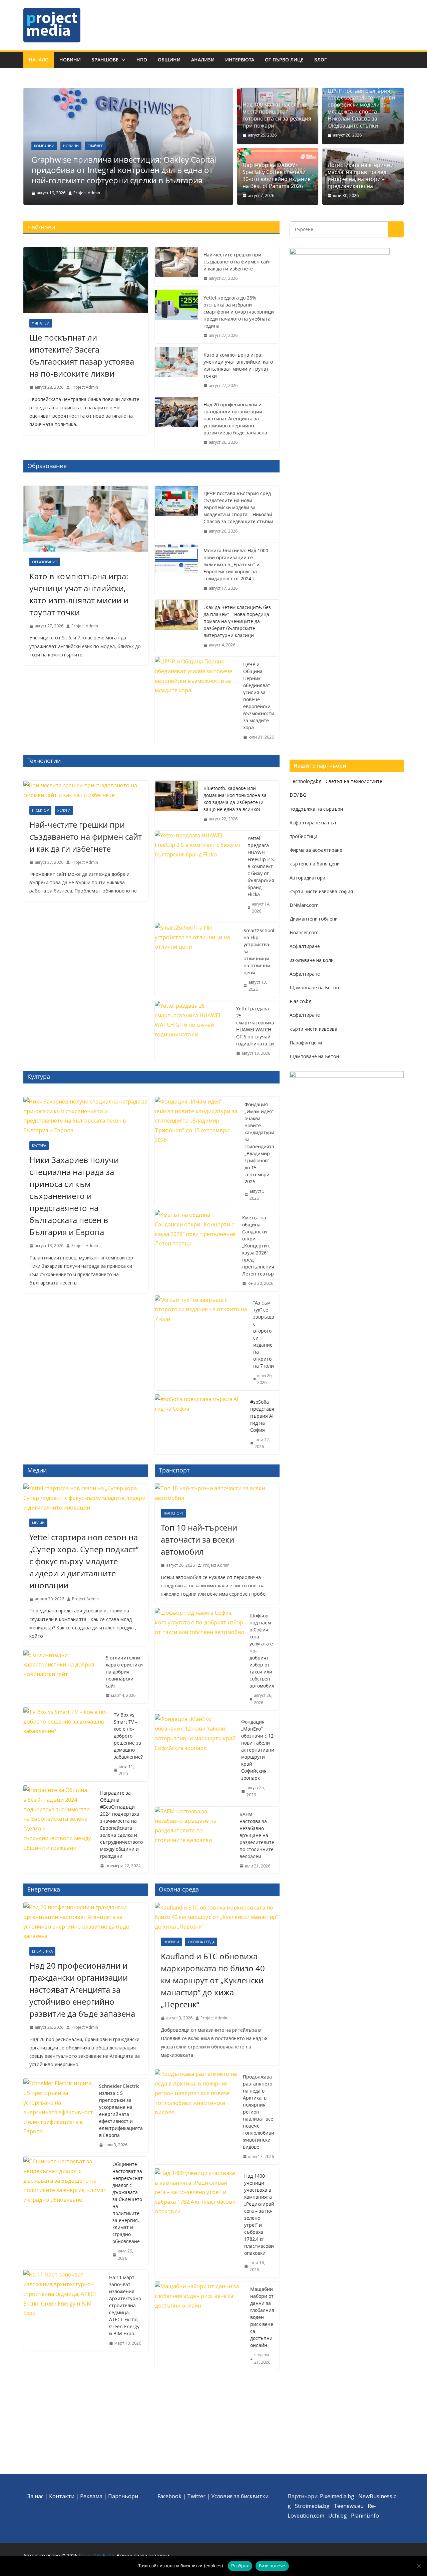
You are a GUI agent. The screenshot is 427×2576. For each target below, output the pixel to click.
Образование (45, 562)
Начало (39, 60)
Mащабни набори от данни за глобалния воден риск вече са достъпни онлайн (262, 2317)
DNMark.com (304, 905)
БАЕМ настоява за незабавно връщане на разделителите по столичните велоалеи (257, 1835)
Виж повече (272, 2566)
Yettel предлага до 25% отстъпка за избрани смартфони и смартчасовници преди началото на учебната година (239, 312)
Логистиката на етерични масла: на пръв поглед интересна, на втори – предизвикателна (361, 175)
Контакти (62, 2496)
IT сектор (40, 810)
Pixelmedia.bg (337, 2496)
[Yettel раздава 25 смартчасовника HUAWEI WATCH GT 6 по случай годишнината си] (193, 1031)
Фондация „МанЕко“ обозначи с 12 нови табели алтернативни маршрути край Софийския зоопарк (258, 1750)
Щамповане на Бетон (314, 987)
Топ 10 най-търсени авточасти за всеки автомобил (199, 1539)
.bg (326, 2506)
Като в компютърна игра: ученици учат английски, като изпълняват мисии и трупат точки (238, 365)
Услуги (64, 810)
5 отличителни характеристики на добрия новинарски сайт (124, 1672)
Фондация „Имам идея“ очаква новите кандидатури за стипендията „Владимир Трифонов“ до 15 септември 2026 (259, 1143)
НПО (142, 60)
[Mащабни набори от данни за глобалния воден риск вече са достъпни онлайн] (200, 2326)
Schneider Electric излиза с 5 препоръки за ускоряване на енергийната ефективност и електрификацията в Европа (121, 2111)
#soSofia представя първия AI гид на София (262, 1416)
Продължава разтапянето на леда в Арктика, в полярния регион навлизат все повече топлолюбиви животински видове (259, 2112)
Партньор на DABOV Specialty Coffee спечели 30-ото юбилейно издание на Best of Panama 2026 (277, 175)
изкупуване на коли (312, 960)
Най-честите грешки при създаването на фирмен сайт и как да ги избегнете (237, 262)
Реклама (91, 2496)
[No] (419, 2566)
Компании (44, 146)
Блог (321, 60)
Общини (169, 60)
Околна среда (201, 1942)
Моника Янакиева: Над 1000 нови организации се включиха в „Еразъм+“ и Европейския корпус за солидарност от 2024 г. (236, 564)
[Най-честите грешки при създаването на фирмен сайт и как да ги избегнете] (176, 267)
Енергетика (42, 1951)
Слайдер (95, 146)
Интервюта (240, 60)
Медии (38, 1523)
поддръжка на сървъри (316, 809)
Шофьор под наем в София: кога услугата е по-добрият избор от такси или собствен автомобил (262, 1651)
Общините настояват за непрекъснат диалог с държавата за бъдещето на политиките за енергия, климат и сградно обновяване (128, 2203)
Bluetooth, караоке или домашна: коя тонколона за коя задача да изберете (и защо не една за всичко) (235, 799)
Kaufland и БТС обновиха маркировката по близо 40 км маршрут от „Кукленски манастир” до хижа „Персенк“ (213, 1980)
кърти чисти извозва (313, 1029)
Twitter (196, 2496)
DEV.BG (298, 795)
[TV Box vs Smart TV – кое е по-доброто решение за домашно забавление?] (66, 1744)
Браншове (105, 60)
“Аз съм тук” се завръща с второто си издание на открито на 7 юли (264, 1334)
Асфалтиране (305, 946)
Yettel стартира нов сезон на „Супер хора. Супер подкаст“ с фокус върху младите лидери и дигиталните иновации (84, 1561)
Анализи (203, 60)
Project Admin (87, 193)
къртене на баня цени (315, 864)
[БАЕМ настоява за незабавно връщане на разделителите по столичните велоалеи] (194, 1840)
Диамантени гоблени (314, 919)
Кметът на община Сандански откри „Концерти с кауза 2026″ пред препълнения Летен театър (258, 1246)
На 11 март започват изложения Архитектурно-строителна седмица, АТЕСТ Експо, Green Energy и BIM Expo (126, 2305)
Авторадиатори (307, 878)
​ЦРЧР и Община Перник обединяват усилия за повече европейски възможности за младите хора (259, 696)
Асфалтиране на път (313, 823)
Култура (39, 1146)
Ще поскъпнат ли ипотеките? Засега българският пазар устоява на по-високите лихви (82, 355)
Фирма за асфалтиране (316, 850)
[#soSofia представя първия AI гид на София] (200, 1424)
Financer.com (304, 932)
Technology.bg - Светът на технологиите (336, 781)
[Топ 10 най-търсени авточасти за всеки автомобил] (217, 1493)
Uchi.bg (338, 2516)
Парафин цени (306, 1043)
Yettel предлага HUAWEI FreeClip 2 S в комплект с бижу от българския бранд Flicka (261, 866)
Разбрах (240, 2566)
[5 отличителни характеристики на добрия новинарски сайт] (62, 1677)
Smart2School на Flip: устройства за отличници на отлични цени (259, 951)
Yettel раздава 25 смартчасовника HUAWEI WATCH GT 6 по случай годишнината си (255, 1026)
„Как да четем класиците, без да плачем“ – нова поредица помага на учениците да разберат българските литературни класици (237, 621)
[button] (122, 60)
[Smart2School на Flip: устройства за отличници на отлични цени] (196, 960)
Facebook (169, 2496)
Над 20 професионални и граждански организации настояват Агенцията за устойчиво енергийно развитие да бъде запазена (235, 419)
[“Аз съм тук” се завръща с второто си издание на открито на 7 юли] (201, 1343)
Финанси (41, 323)
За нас (35, 2496)
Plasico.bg (300, 1001)
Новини (70, 60)
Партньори (123, 2496)
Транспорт (173, 1513)
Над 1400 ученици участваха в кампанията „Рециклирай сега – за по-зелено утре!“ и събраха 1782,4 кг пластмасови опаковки (259, 2214)
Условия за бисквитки (240, 2496)
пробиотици (303, 836)
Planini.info (365, 2516)
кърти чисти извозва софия (321, 891)
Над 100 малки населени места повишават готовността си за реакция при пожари (277, 115)
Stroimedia (308, 2506)
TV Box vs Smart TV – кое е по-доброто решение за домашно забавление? (128, 1736)
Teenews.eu (349, 2506)
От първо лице (284, 60)
